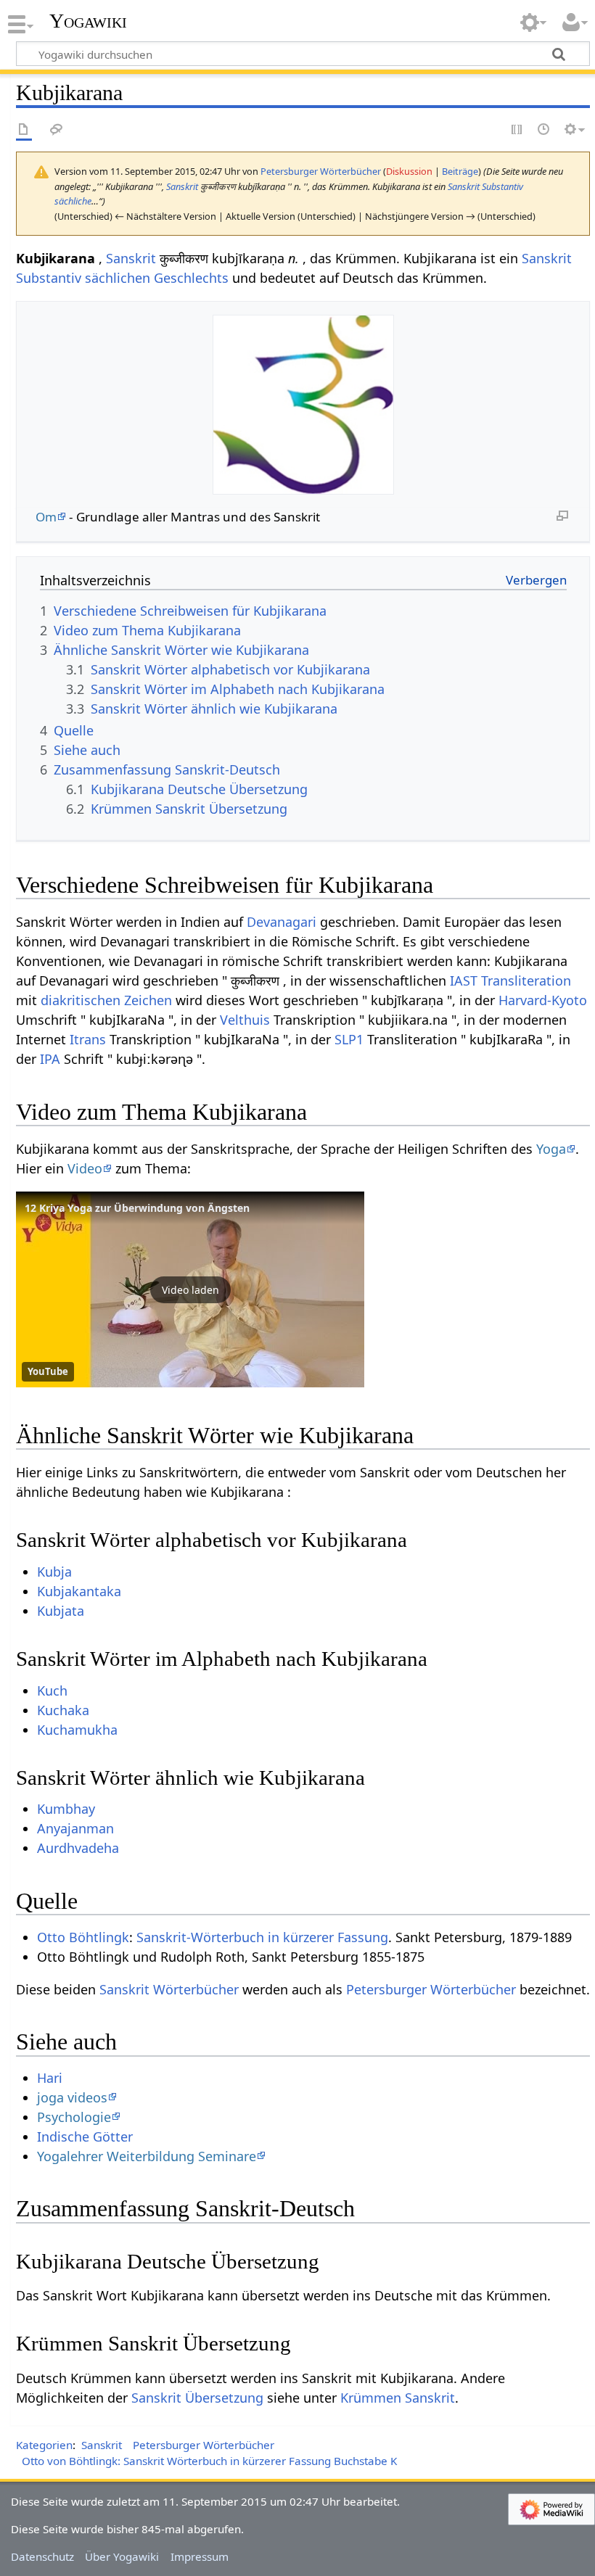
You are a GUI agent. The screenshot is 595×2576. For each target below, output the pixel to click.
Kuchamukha (77, 1730)
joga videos (72, 2097)
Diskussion (409, 171)
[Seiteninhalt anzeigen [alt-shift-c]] (24, 130)
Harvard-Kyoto (543, 1000)
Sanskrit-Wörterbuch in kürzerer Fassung (262, 1937)
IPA (50, 1059)
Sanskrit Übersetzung (197, 2398)
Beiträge (460, 171)
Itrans (88, 1039)
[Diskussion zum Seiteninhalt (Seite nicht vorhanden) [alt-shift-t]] (57, 130)
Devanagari (282, 922)
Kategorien (44, 2445)
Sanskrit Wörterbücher (169, 1989)
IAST (464, 981)
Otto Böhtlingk (83, 1937)
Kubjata (61, 1611)
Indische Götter (85, 2137)
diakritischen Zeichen (106, 1000)
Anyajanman (75, 1828)
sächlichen (118, 278)
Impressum (200, 2556)
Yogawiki (88, 21)
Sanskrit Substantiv (485, 186)
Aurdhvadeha (78, 1848)
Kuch (52, 1690)
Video (85, 1168)
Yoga (551, 1149)
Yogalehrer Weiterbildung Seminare (147, 2156)
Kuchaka (63, 1710)
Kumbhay (66, 1809)
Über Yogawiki (122, 2556)
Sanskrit (182, 186)
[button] (190, 1289)
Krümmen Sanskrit (398, 2398)
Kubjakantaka (79, 1591)
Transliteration (526, 981)
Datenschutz (42, 2556)
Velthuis (245, 1020)
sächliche (73, 201)
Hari (50, 2078)
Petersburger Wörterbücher (431, 1989)
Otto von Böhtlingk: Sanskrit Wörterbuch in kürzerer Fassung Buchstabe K (209, 2461)
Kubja (54, 1572)
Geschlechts (191, 278)
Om (46, 517)
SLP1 (349, 1039)
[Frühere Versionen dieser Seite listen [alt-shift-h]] (544, 130)
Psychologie (74, 2117)
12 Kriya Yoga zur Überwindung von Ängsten (137, 1208)
